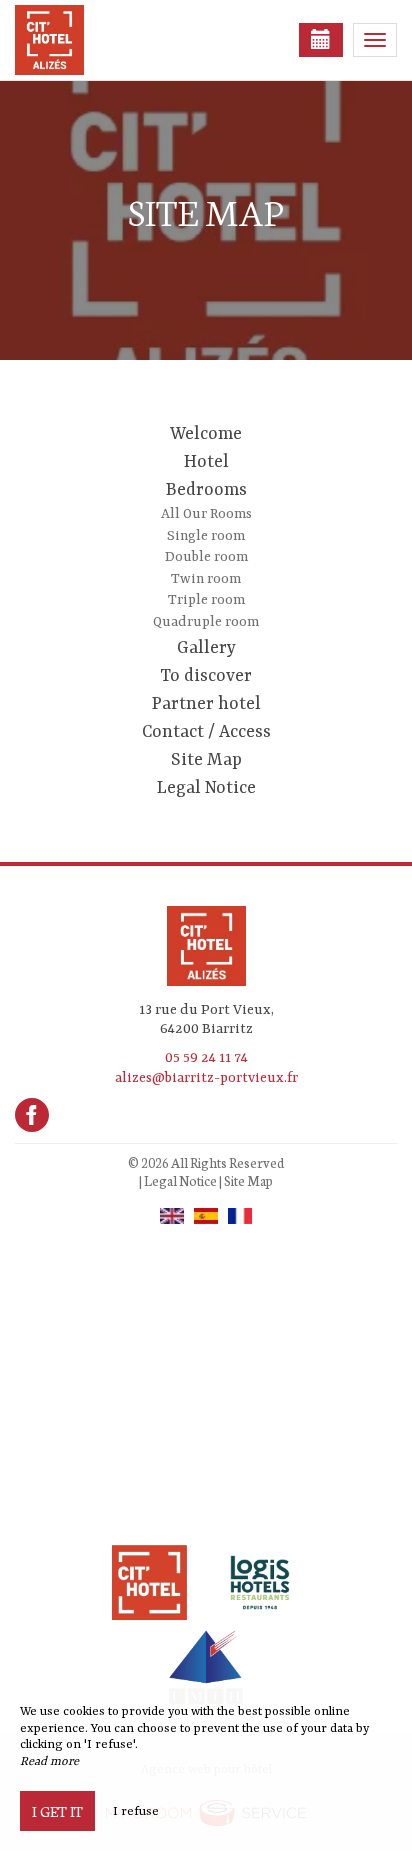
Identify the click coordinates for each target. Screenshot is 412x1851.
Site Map (206, 760)
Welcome (206, 434)
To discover (206, 676)
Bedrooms (206, 490)
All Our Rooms (206, 514)
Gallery (206, 648)
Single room (206, 536)
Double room (206, 557)
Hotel (206, 462)
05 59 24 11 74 (206, 1058)
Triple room (206, 600)
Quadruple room (206, 622)
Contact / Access (206, 732)
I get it (57, 1811)
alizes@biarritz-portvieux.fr (206, 1078)
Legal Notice (206, 788)
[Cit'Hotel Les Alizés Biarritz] (115, 40)
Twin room (206, 579)
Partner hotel (206, 704)
